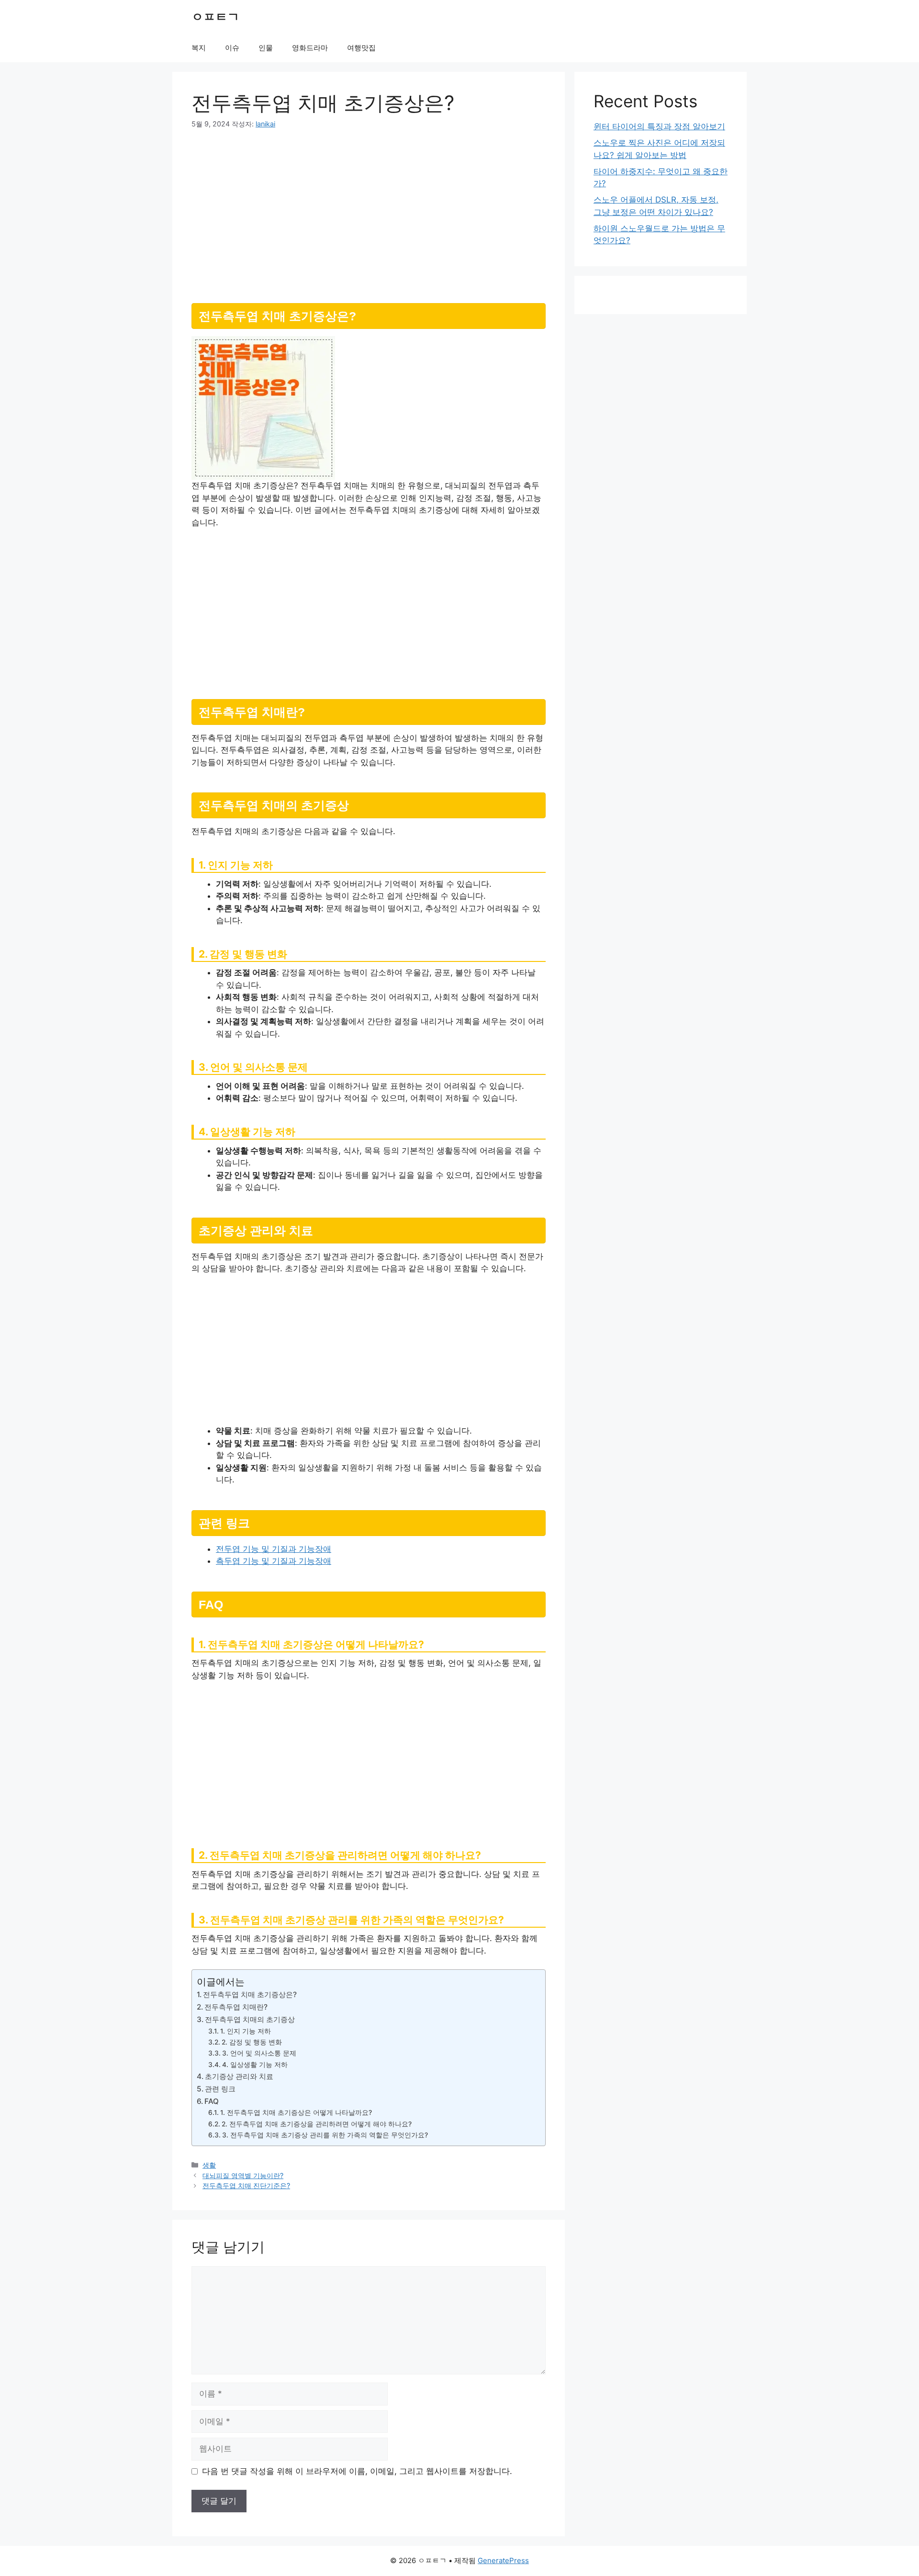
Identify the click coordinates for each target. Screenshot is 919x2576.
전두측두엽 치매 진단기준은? (246, 2186)
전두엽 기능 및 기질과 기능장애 (274, 1549)
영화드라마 (310, 48)
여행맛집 (361, 48)
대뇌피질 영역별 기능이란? (243, 2175)
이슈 (232, 48)
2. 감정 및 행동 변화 (252, 2042)
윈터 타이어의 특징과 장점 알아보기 (659, 126)
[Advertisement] (369, 212)
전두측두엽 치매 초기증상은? (250, 1994)
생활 (209, 2165)
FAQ (212, 2101)
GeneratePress (503, 2560)
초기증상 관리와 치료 (239, 2076)
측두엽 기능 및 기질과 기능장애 (274, 1561)
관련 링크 (220, 2089)
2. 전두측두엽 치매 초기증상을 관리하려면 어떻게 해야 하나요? (317, 2124)
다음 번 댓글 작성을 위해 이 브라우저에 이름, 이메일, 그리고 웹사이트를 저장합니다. (357, 2471)
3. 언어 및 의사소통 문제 (259, 2053)
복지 (199, 48)
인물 (266, 48)
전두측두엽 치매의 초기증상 (250, 2019)
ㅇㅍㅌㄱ (215, 17)
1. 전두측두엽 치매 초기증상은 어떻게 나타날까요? (296, 2113)
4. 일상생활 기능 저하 (255, 2065)
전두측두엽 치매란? (236, 2007)
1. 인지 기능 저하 (246, 2031)
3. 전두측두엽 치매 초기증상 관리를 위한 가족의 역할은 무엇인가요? (325, 2135)
